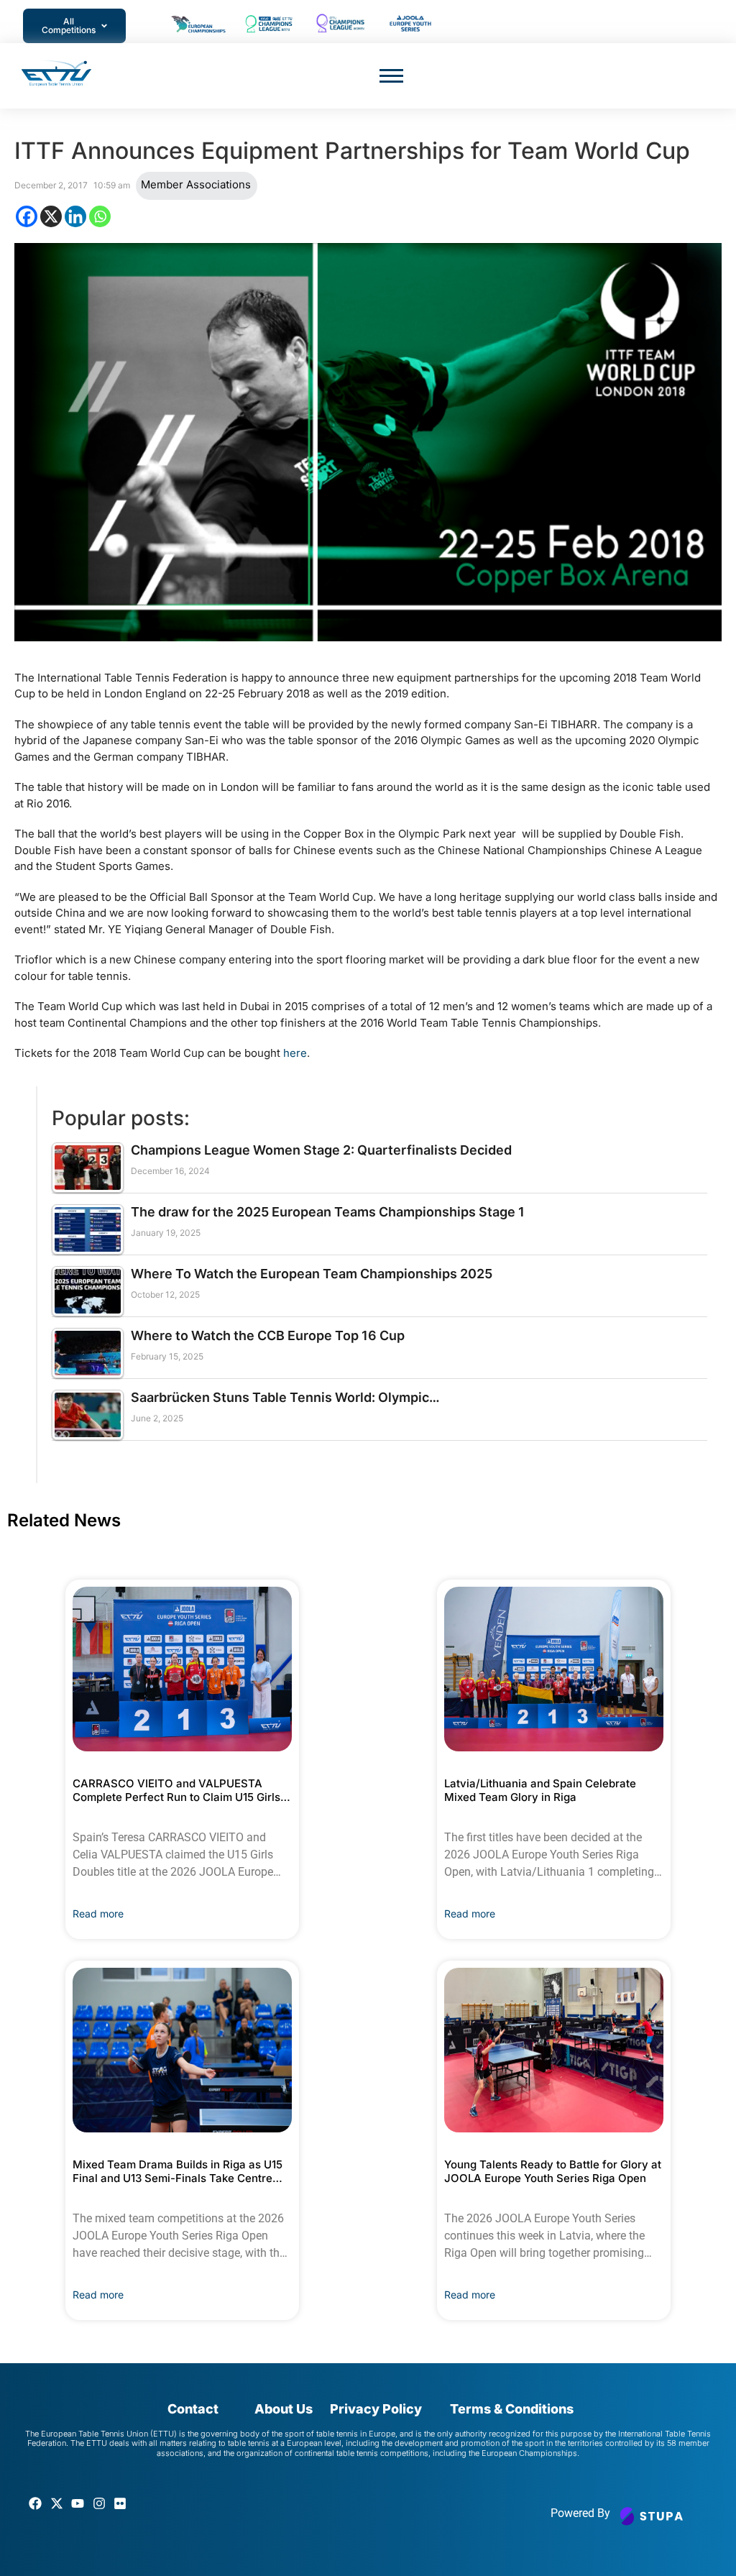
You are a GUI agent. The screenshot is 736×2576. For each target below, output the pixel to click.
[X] (51, 216)
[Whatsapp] (100, 216)
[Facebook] (27, 216)
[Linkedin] (75, 216)
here (295, 1053)
